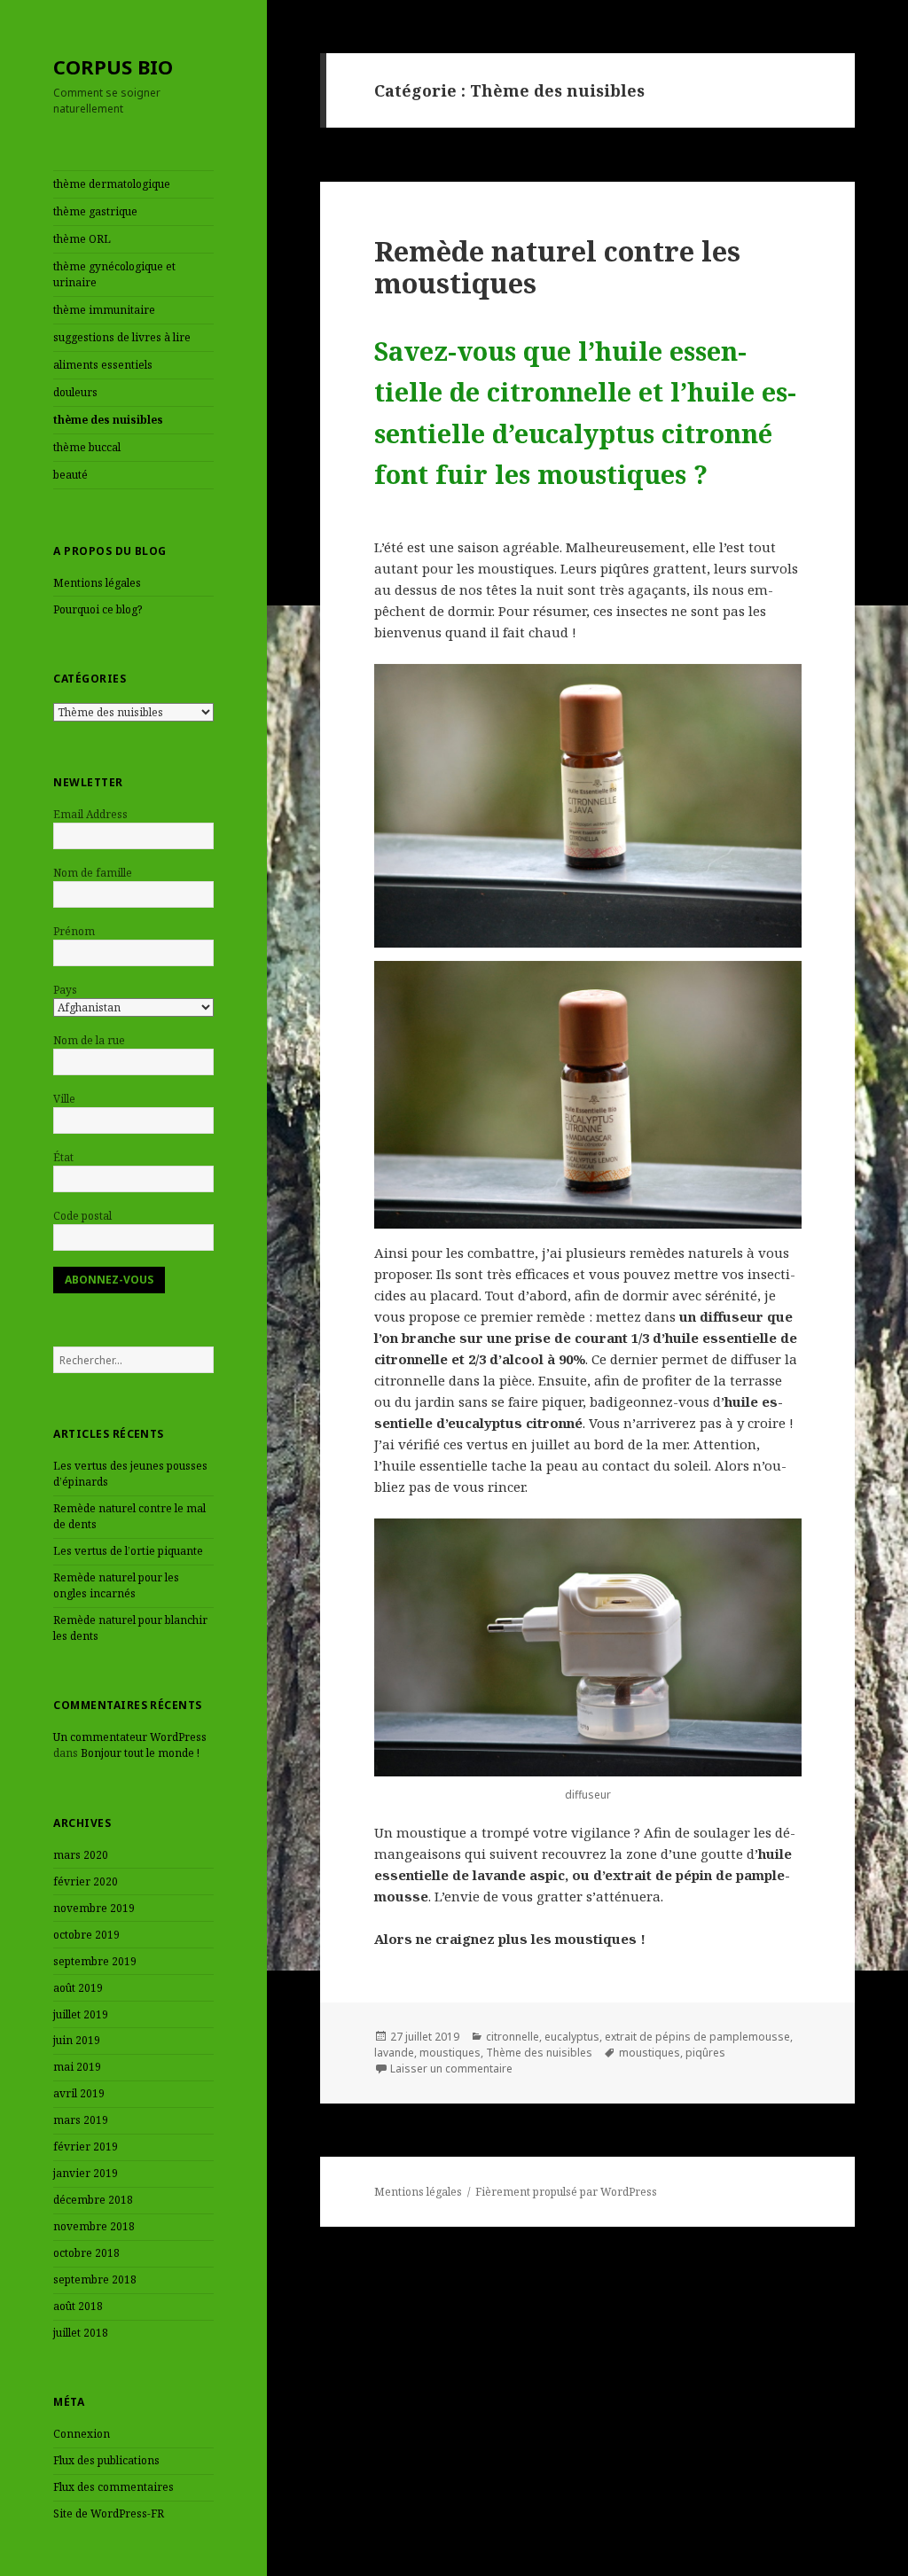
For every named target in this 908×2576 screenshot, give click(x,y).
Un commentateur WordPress (130, 1737)
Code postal (82, 1216)
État (63, 1157)
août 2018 (78, 2306)
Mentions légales (97, 583)
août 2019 (78, 1988)
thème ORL (82, 239)
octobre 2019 (86, 1935)
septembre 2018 (95, 2279)
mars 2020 (81, 1855)
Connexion (82, 2434)
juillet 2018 (81, 2333)
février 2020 (86, 1881)
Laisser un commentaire (451, 2069)
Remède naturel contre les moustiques (557, 267)
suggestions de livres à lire (122, 337)
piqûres (705, 2053)
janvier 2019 (86, 2173)
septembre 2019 (95, 1961)
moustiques (450, 2053)
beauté (70, 475)
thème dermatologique (112, 184)
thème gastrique (95, 211)
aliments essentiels (103, 365)
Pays (65, 990)
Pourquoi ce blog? (98, 609)
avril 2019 (79, 2093)
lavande (394, 2053)
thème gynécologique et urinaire (114, 274)
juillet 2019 (81, 2014)
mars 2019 (81, 2120)
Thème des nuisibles (539, 2053)
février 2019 (86, 2147)
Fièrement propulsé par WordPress (566, 2192)
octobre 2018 (86, 2253)
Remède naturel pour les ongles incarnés (116, 1585)
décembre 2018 (93, 2200)
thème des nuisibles (108, 420)
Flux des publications (106, 2460)
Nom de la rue (89, 1040)
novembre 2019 (94, 1908)
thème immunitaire (104, 310)
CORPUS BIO (113, 66)
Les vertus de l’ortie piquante (128, 1551)
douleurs (75, 392)
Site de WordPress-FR (109, 2514)
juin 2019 (77, 2040)
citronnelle (513, 2037)
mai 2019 (77, 2067)
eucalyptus (572, 2037)
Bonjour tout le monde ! (140, 1753)
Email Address (90, 814)
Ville (64, 1099)
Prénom (74, 931)
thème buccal (87, 447)
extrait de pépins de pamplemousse (697, 2037)
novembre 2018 (94, 2226)
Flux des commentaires (113, 2487)
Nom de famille (93, 873)
